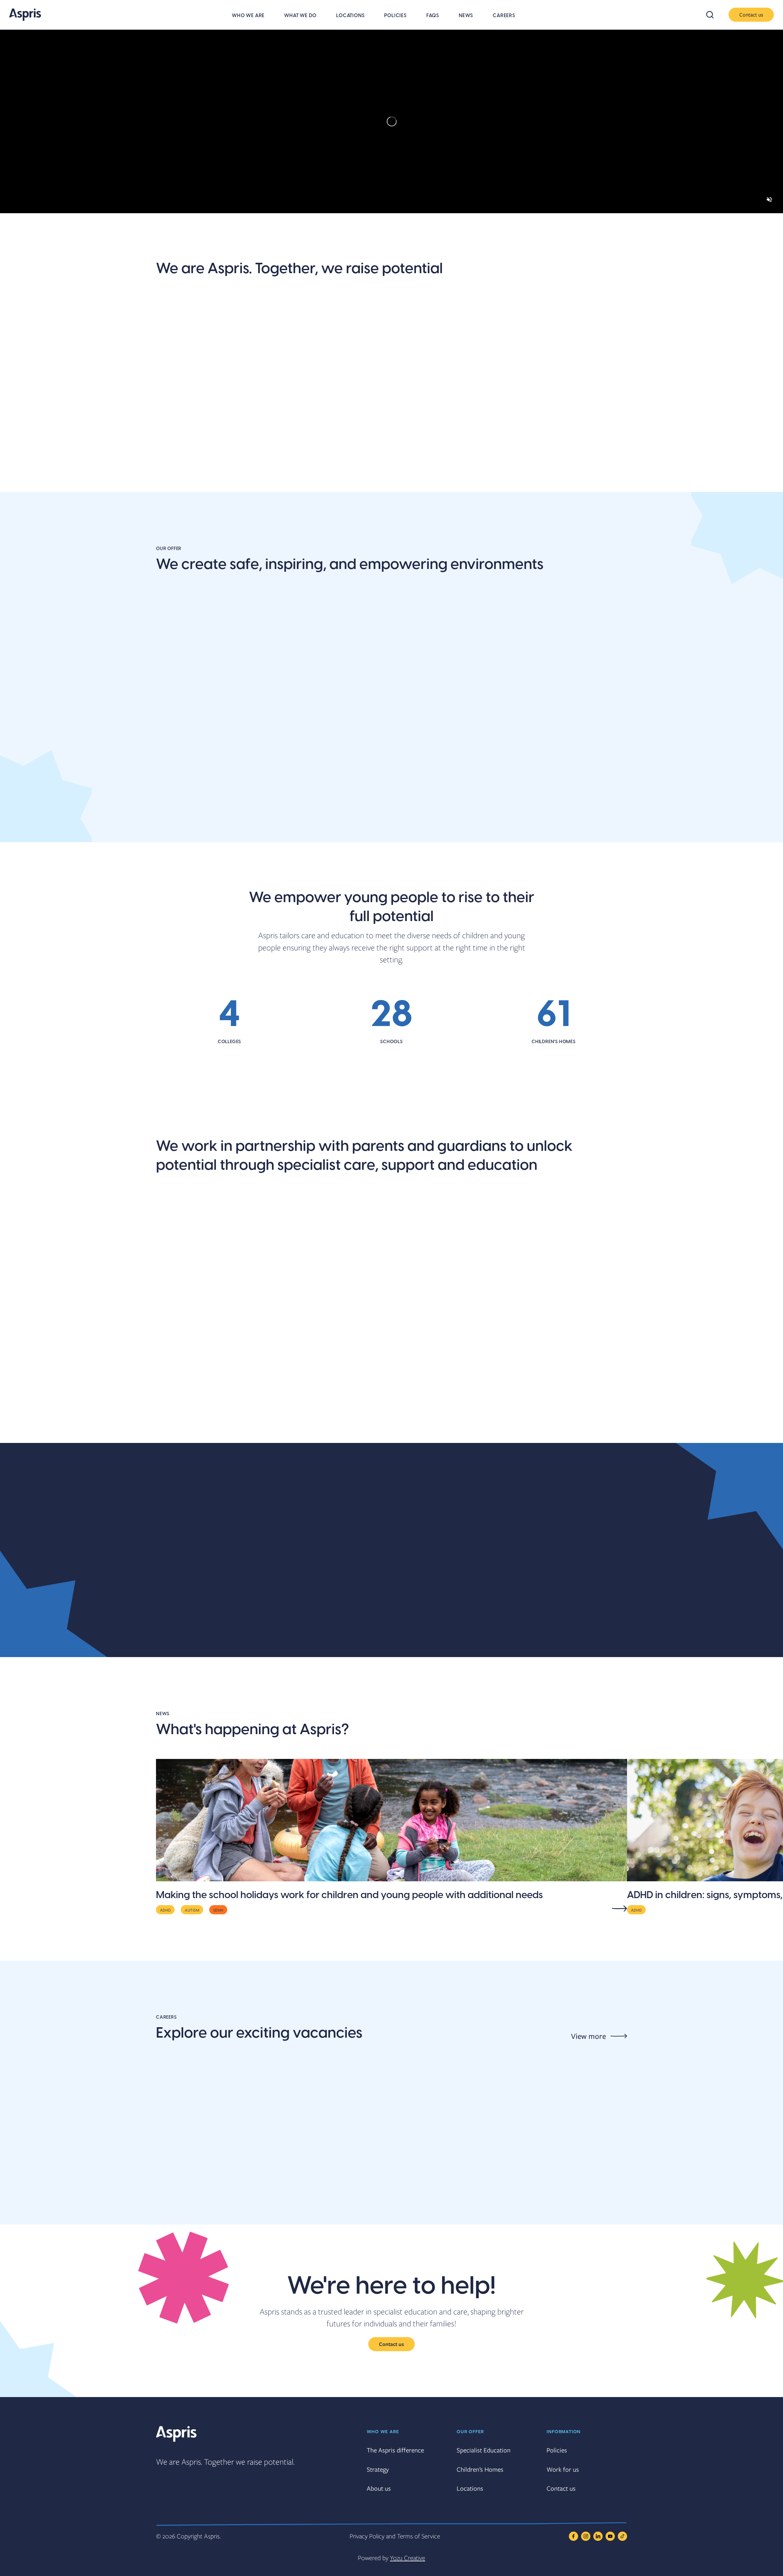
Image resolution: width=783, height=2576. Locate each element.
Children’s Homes (480, 2469)
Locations (350, 16)
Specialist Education (484, 2450)
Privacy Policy (367, 2536)
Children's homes (513, 820)
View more (588, 2036)
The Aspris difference (419, 464)
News (466, 16)
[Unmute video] (769, 199)
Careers (504, 16)
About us (176, 457)
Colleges (335, 820)
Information (564, 2431)
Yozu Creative (408, 2558)
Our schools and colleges (212, 1422)
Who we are (248, 16)
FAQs (433, 16)
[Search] (714, 15)
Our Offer (470, 2431)
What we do (300, 16)
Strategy (378, 2469)
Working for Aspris (516, 1422)
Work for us (563, 2469)
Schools (173, 820)
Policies (395, 16)
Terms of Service (419, 2536)
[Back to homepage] (25, 15)
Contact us (751, 15)
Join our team (307, 457)
